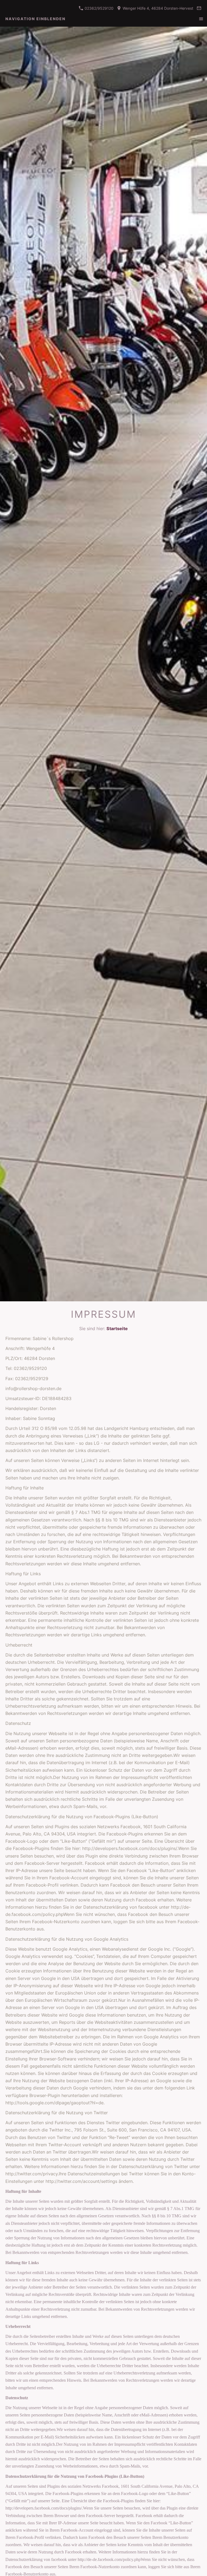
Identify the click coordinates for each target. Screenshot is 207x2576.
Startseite (117, 1328)
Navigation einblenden (35, 19)
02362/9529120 (99, 8)
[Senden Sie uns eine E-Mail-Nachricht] (199, 8)
